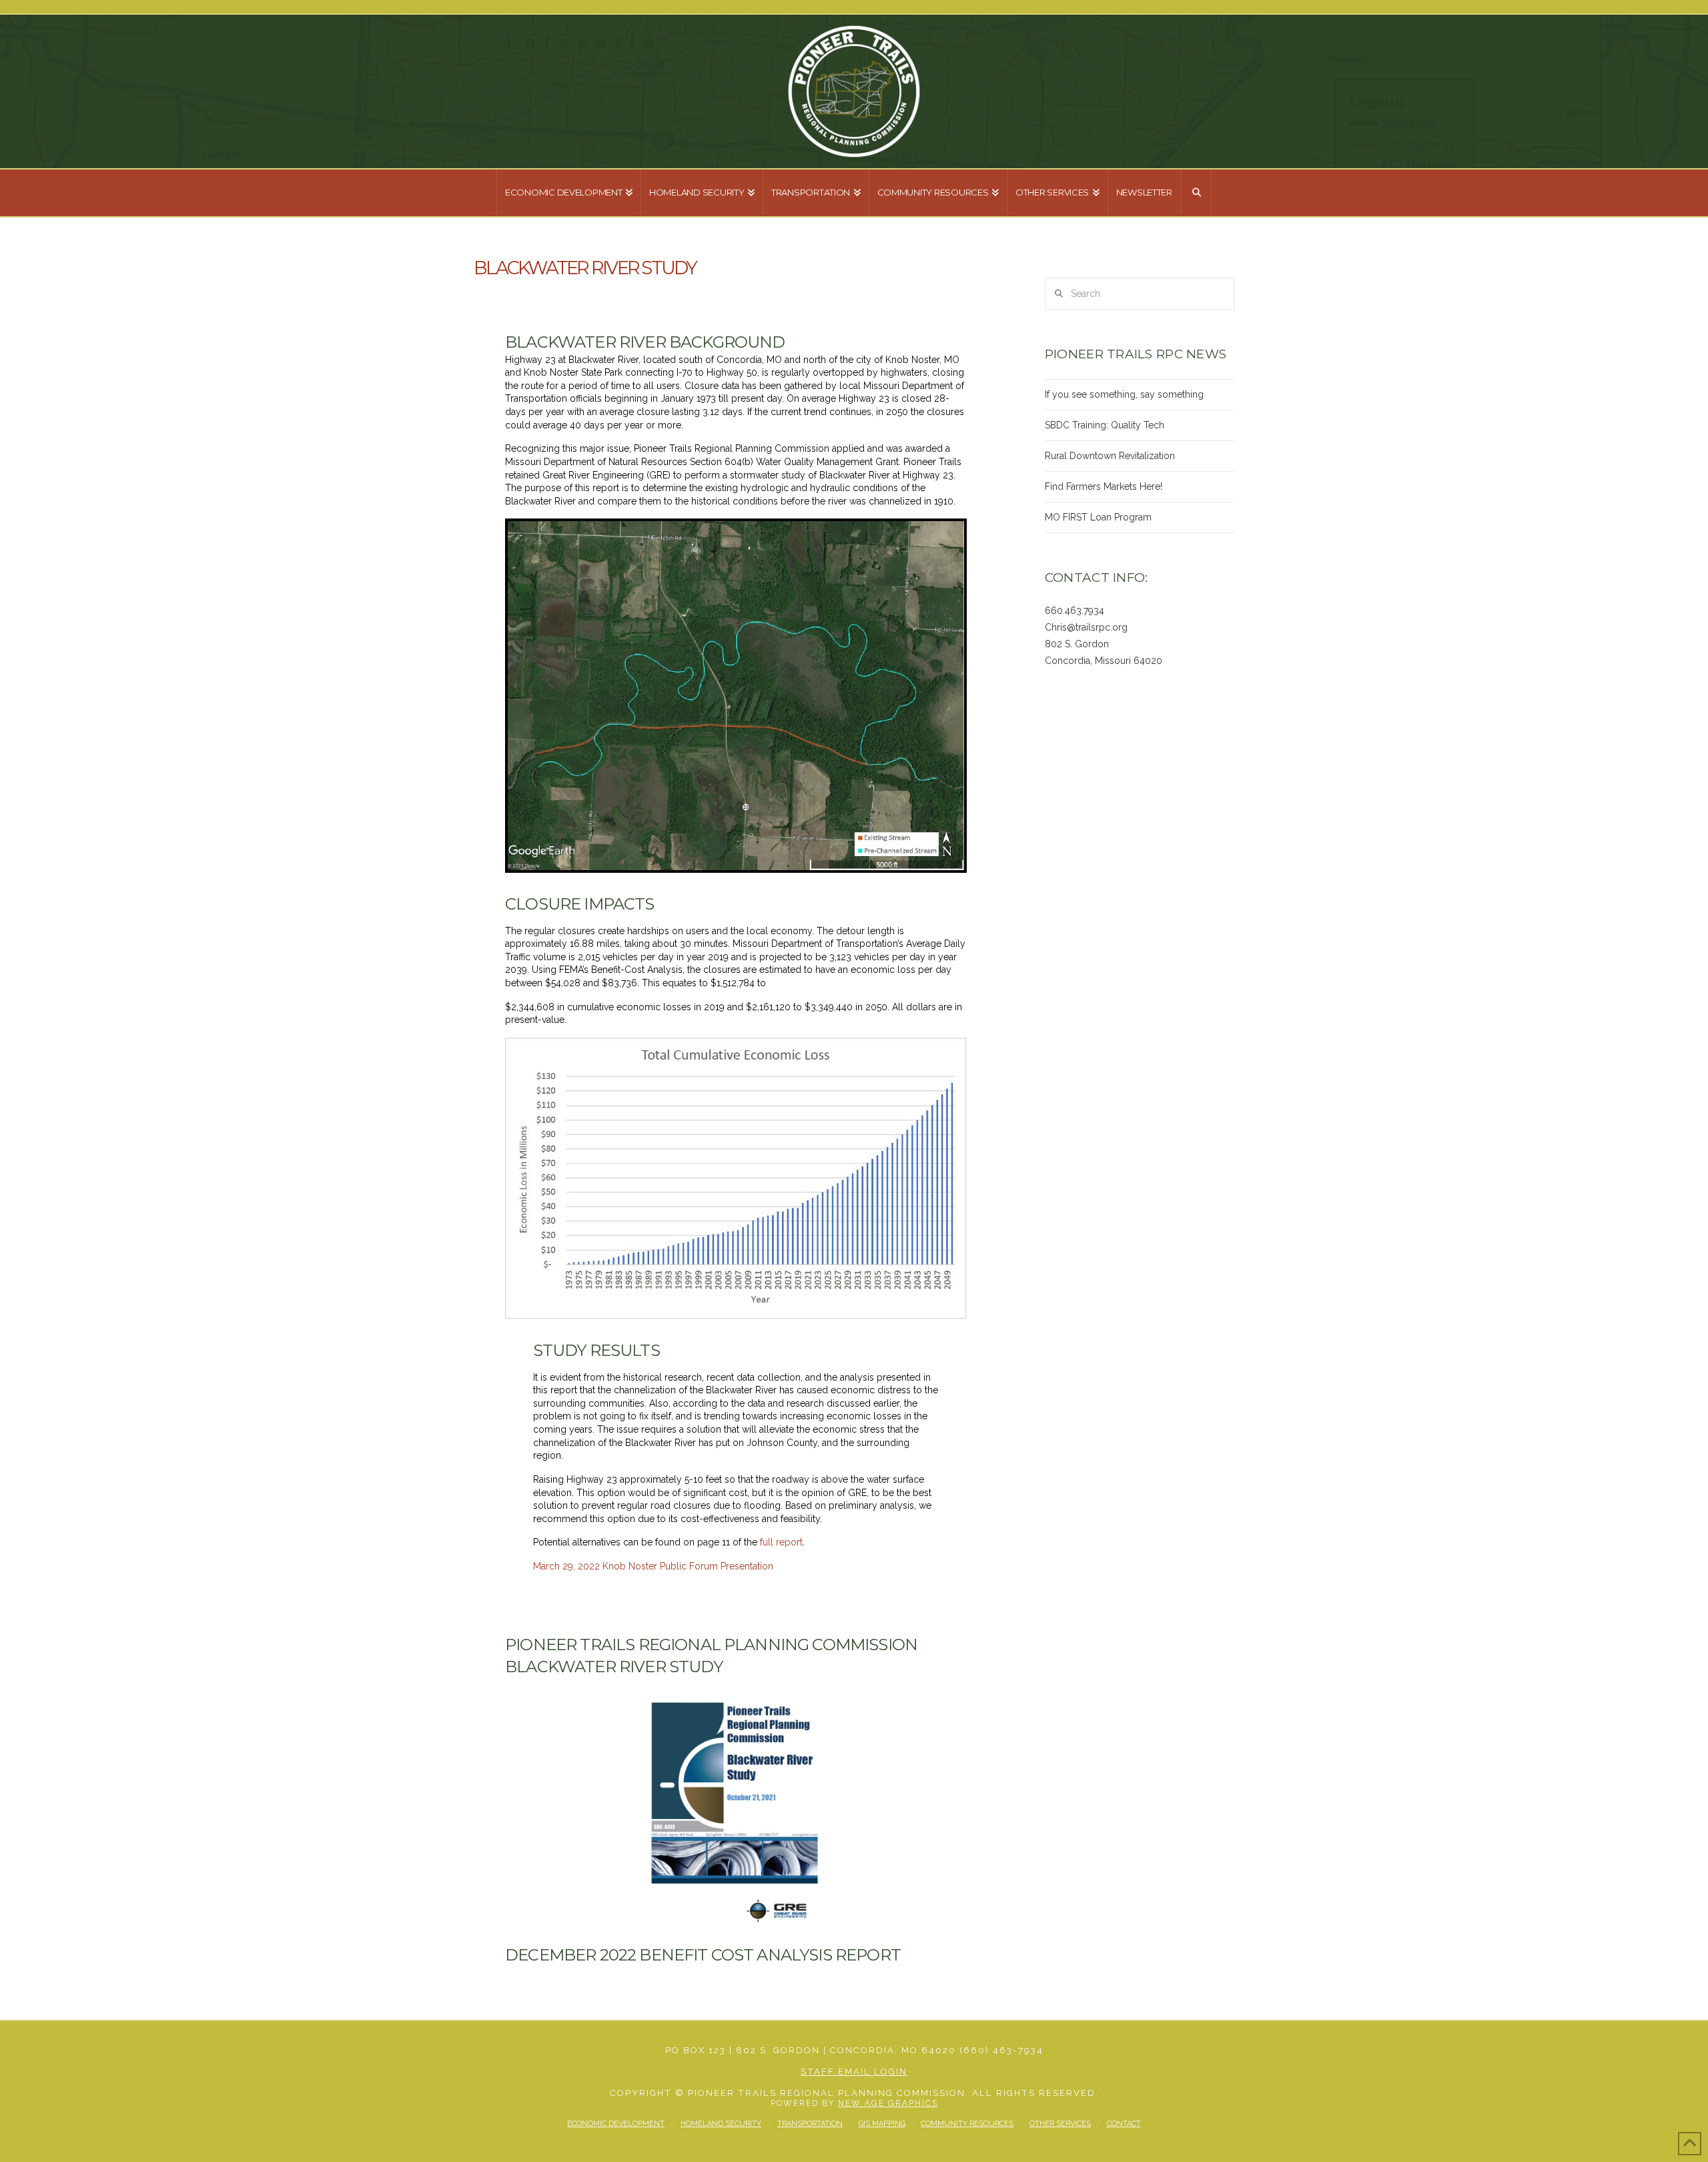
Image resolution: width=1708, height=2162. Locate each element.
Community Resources (967, 2124)
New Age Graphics (888, 2103)
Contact (1124, 2124)
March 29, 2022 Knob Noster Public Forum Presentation (653, 1566)
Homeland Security (721, 2124)
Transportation (810, 2124)
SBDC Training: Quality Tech (1105, 425)
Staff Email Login (854, 2072)
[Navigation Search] (1196, 193)
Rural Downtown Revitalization (1110, 456)
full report (781, 1542)
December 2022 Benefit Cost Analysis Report (703, 1955)
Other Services (1060, 2124)
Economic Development (616, 2124)
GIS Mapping (882, 2124)
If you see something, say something (1124, 394)
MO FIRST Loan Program (1098, 517)
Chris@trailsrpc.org (1086, 627)
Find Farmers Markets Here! (1104, 486)
